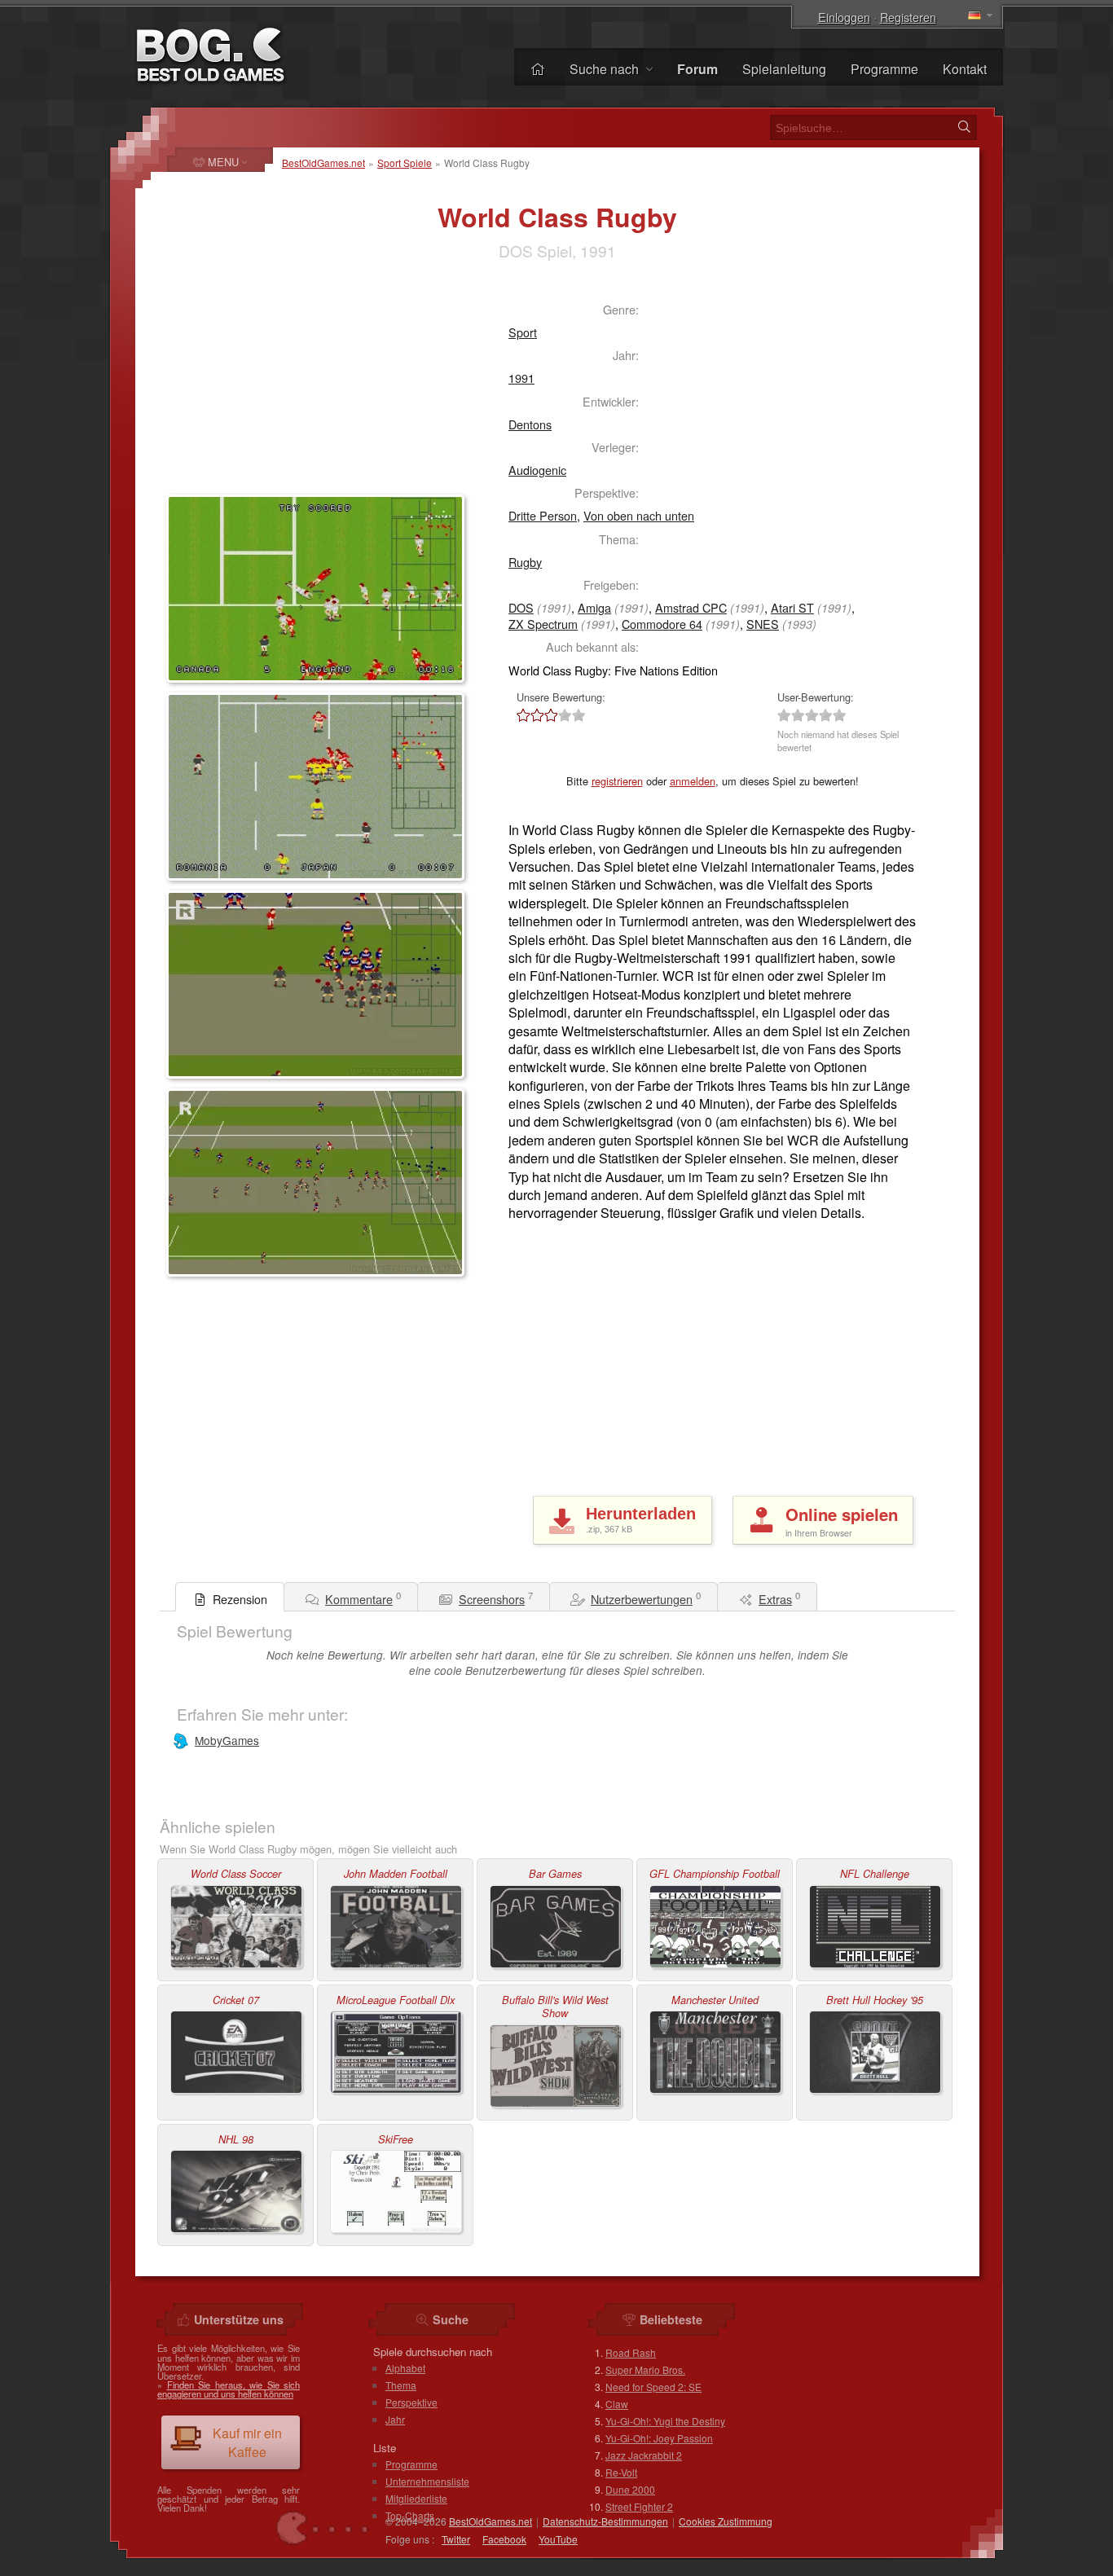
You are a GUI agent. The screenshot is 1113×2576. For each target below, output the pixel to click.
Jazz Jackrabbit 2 (644, 2455)
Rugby (525, 562)
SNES (763, 624)
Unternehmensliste (427, 2481)
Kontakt (965, 69)
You (558, 2539)
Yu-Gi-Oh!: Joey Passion (659, 2438)
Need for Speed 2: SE (653, 2387)
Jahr (395, 2419)
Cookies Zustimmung (726, 2521)
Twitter (456, 2539)
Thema (401, 2385)
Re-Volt (621, 2472)
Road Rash (631, 2352)
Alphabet (405, 2368)
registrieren (617, 781)
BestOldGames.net (323, 163)
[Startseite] (538, 69)
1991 (521, 378)
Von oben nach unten (639, 515)
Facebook (504, 2539)
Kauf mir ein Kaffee (247, 2442)
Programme (884, 69)
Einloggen (844, 17)
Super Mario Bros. (645, 2369)
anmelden (693, 781)
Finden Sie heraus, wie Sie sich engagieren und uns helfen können (229, 2389)
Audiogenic (537, 470)
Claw (617, 2404)
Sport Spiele (405, 163)
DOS (521, 607)
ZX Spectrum (543, 624)
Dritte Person (543, 515)
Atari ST (792, 607)
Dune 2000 (630, 2489)
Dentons (530, 424)
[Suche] (964, 127)
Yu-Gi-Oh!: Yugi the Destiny (665, 2421)
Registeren (908, 17)
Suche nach (606, 69)
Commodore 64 (662, 624)
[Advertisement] (301, 388)
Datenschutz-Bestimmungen (605, 2521)
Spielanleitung (784, 69)
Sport (523, 332)
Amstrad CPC (691, 607)
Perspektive (411, 2402)
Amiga (594, 607)
